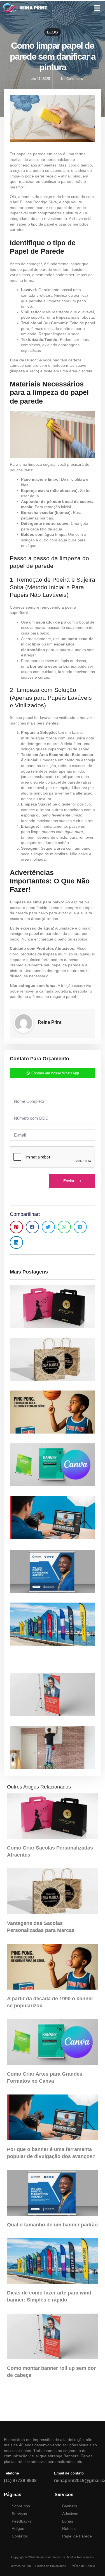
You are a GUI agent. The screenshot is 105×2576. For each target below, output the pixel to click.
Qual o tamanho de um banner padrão (52, 2225)
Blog (53, 32)
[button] (97, 8)
